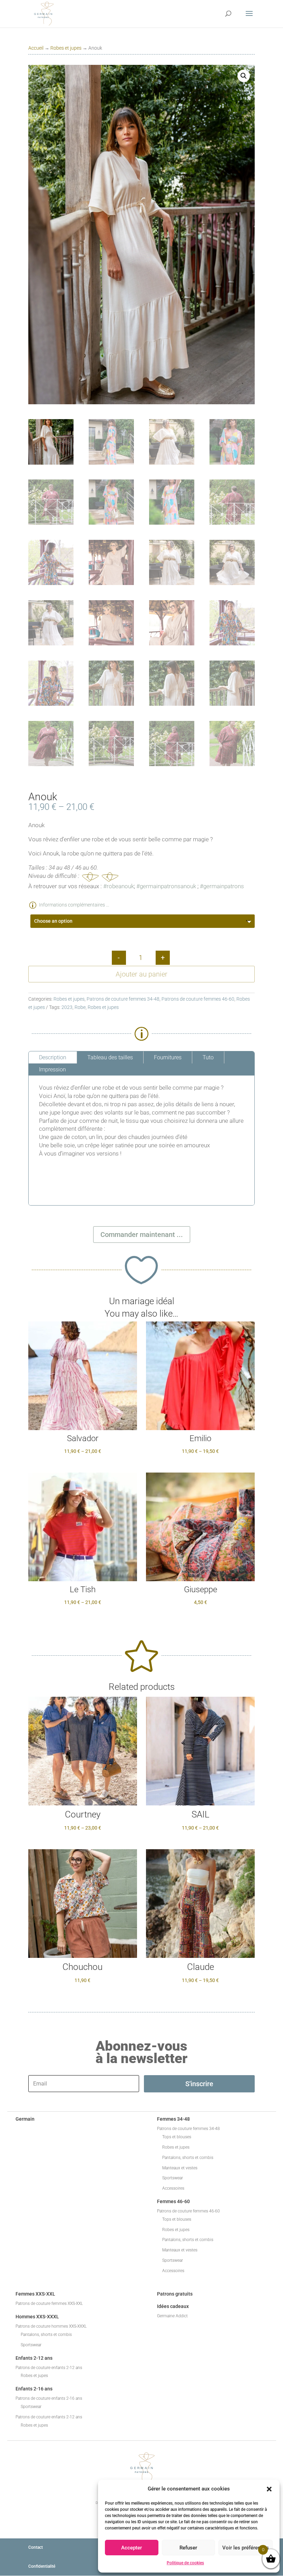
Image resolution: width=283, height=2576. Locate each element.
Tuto (208, 1057)
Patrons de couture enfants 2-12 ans (49, 2368)
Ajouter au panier (141, 974)
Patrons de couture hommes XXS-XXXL (51, 2326)
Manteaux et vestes (180, 2168)
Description (53, 1057)
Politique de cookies (185, 2563)
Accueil (36, 48)
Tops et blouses (177, 2137)
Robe (80, 1007)
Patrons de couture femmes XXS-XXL (49, 2303)
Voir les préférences (246, 2548)
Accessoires (173, 2188)
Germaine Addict (172, 2316)
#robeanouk (119, 886)
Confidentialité (42, 2566)
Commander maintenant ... (142, 1235)
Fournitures (168, 1057)
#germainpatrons (222, 886)
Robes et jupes (66, 48)
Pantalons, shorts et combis (188, 2158)
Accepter (131, 2548)
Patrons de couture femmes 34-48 (123, 999)
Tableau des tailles (110, 1057)
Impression (52, 1069)
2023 (67, 1007)
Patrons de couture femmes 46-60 (198, 999)
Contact (36, 2547)
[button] (269, 2489)
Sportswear (173, 2178)
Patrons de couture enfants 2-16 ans (49, 2398)
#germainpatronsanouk (166, 886)
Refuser (188, 2548)
